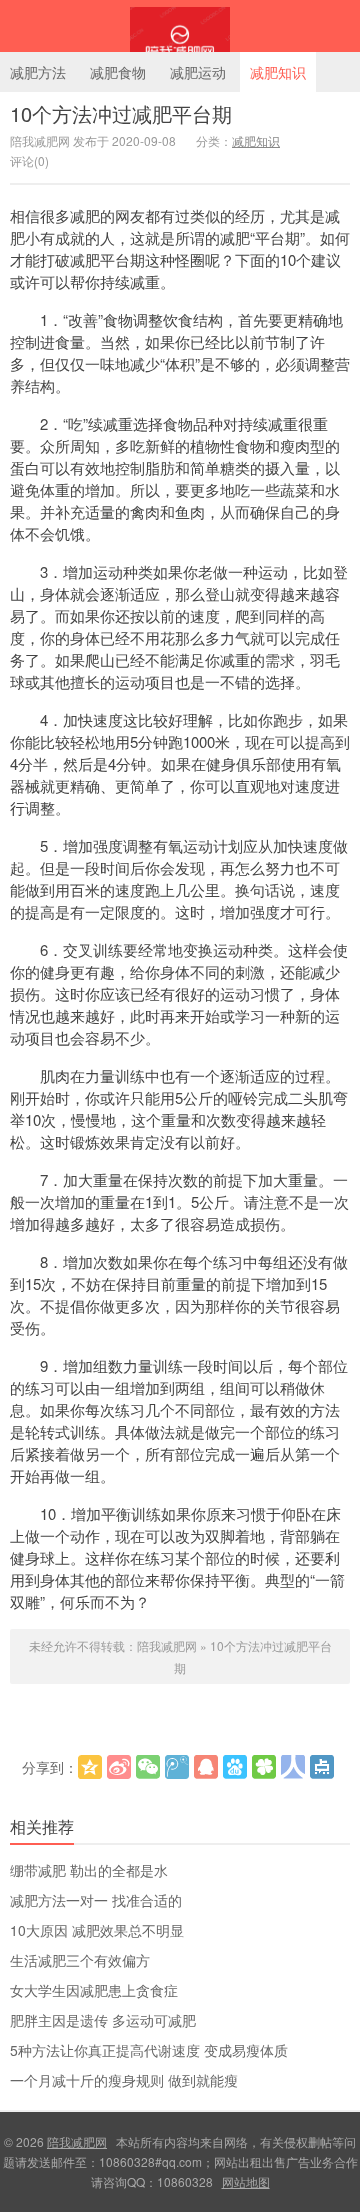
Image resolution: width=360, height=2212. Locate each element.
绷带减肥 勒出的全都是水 (89, 1870)
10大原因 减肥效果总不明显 (97, 1930)
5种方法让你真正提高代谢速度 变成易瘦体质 (149, 2050)
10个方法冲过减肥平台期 (121, 113)
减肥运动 (198, 72)
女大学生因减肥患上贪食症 (94, 1990)
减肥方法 (38, 72)
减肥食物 (118, 72)
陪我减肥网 (180, 26)
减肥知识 (278, 72)
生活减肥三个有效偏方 (80, 1960)
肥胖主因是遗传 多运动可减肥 (103, 2020)
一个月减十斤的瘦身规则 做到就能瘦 (124, 2080)
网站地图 (246, 2181)
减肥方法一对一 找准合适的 (96, 1900)
